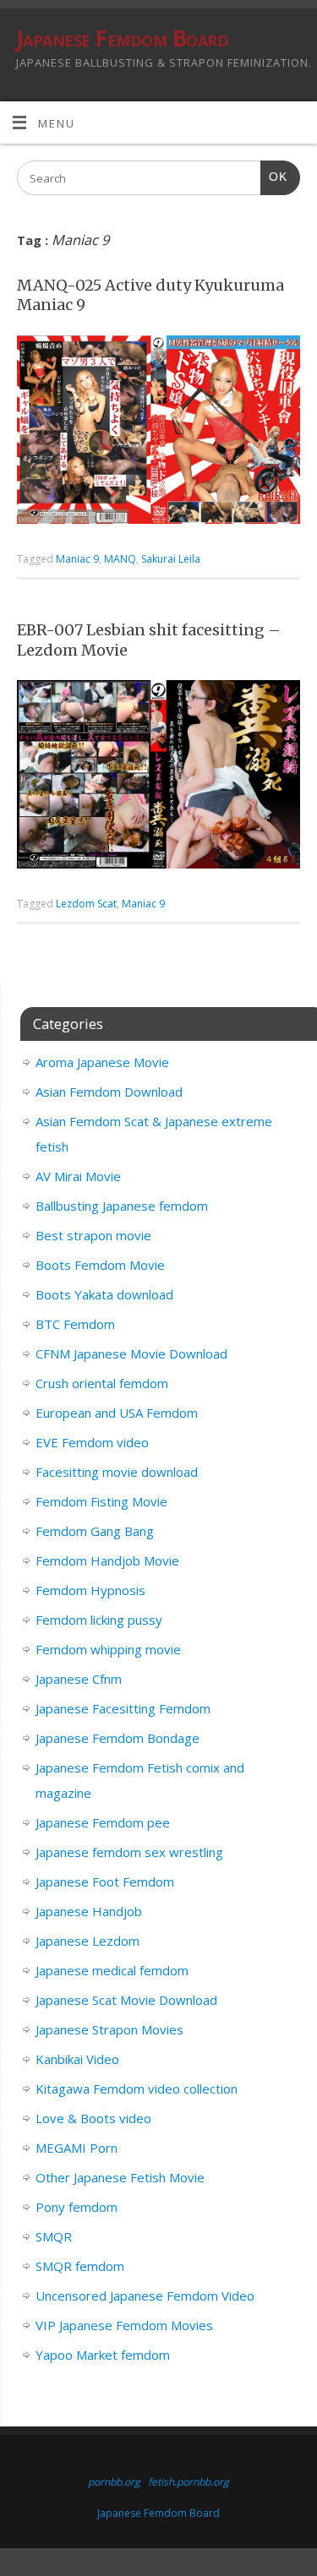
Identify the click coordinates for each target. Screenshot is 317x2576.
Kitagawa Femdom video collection (137, 2089)
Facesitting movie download (117, 1472)
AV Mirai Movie (78, 1176)
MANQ (120, 559)
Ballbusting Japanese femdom (122, 1206)
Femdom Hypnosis (90, 1590)
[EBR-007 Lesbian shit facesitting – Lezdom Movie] (158, 778)
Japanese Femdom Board (122, 38)
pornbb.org (114, 2482)
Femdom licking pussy (99, 1620)
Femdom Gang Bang (95, 1531)
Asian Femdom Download (109, 1092)
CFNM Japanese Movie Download (131, 1353)
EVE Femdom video (92, 1442)
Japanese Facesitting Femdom (123, 1708)
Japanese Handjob (89, 1911)
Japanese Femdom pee (103, 1822)
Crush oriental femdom (102, 1383)
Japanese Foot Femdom (105, 1882)
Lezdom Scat (86, 904)
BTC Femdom (75, 1324)
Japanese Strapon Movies (109, 2029)
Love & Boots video (93, 2118)
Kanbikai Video (77, 2059)
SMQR (54, 2236)
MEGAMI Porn (77, 2148)
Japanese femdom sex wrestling (129, 1852)
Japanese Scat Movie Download (126, 2000)
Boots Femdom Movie (100, 1265)
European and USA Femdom (117, 1413)
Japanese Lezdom (87, 1941)
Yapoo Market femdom (103, 2355)
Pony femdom (77, 2207)
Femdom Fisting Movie (101, 1501)
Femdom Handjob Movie (107, 1560)
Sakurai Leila (171, 559)
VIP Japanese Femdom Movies (124, 2325)
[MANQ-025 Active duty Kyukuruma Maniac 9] (158, 433)
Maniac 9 (77, 559)
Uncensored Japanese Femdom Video (145, 2296)
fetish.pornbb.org (189, 2482)
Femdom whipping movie (108, 1649)
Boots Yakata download (104, 1294)
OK (274, 177)
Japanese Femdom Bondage (118, 1738)
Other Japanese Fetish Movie (120, 2177)
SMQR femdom (80, 2266)
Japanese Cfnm (79, 1679)
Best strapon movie (93, 1235)
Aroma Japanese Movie (102, 1062)
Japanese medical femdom (112, 1970)
